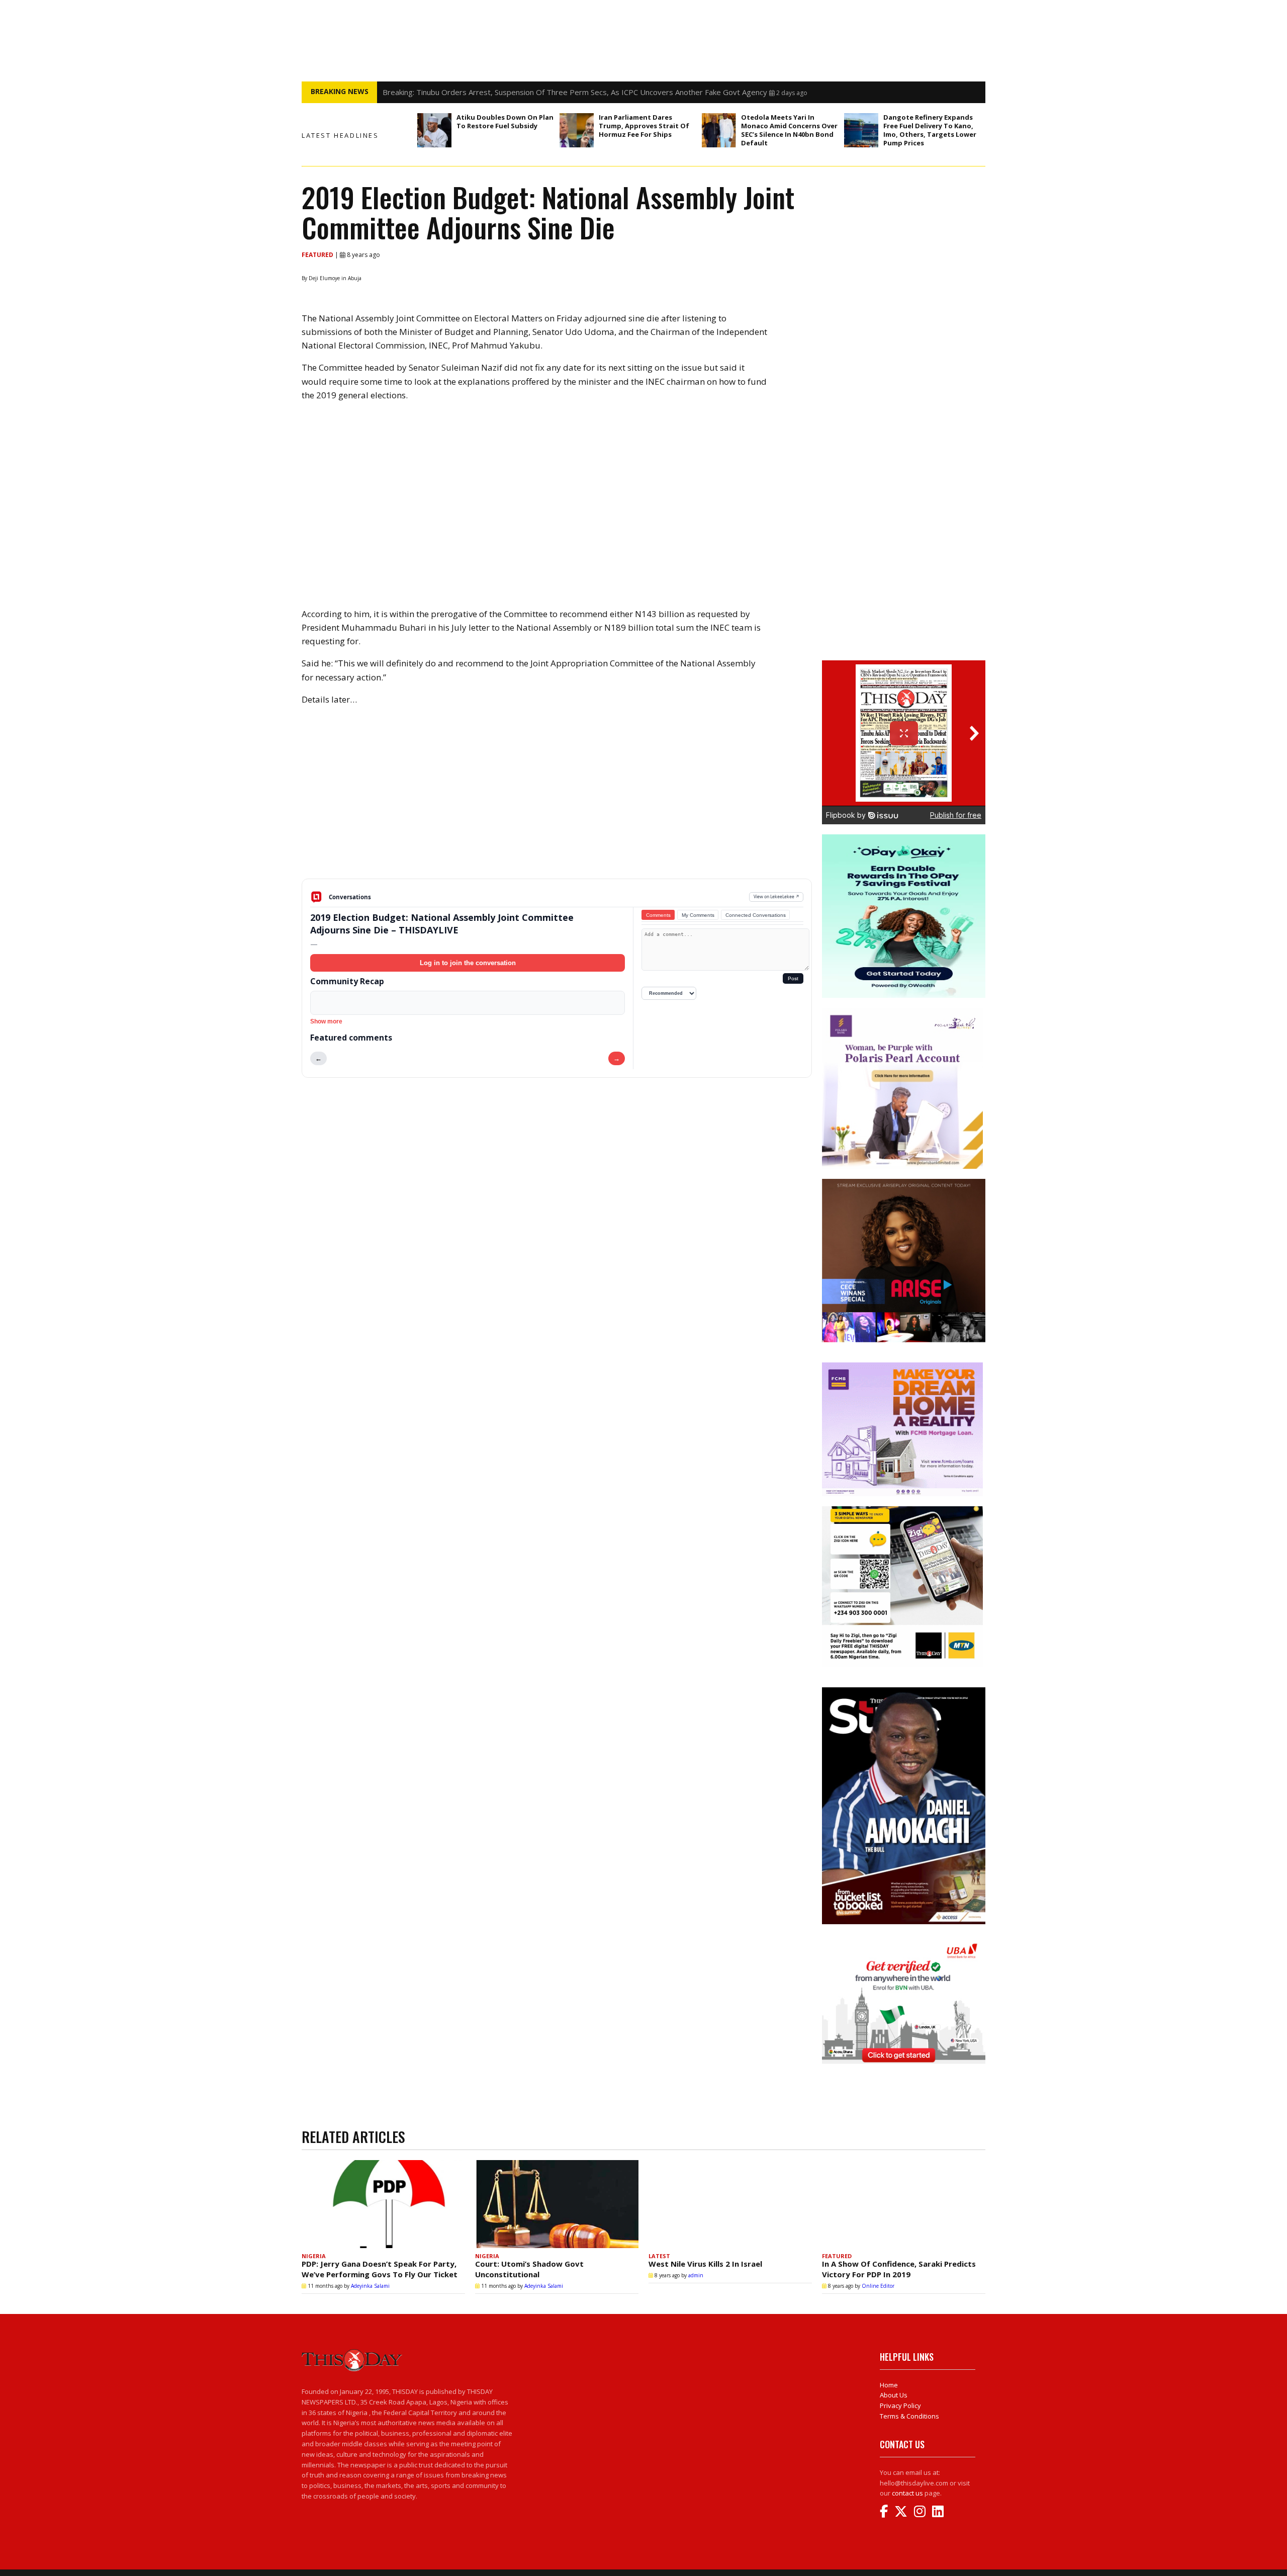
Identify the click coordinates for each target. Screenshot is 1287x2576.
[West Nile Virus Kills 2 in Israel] (730, 2204)
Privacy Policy (900, 2406)
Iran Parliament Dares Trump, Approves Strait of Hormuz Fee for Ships (644, 126)
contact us (907, 2493)
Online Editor (878, 2286)
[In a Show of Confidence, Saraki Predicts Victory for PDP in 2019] (904, 2204)
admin (696, 2275)
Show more (326, 1021)
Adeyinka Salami (370, 2286)
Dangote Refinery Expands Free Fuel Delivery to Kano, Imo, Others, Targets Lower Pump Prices (930, 130)
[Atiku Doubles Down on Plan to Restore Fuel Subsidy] (434, 130)
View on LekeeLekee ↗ (776, 896)
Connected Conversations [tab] (756, 915)
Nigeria (314, 2256)
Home (889, 2385)
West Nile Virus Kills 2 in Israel (705, 2264)
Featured (318, 255)
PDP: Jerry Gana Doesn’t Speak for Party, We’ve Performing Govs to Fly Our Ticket (380, 2269)
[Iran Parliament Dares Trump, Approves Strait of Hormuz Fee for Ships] (577, 130)
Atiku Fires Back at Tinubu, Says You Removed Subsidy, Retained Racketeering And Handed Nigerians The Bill (571, 92)
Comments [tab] (658, 915)
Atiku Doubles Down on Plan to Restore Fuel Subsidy (505, 121)
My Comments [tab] (698, 915)
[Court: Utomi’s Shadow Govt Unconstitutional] (557, 2204)
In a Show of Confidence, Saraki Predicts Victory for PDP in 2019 (899, 2269)
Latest (659, 2256)
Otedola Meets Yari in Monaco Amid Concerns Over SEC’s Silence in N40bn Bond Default (789, 130)
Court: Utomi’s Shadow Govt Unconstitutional (529, 2269)
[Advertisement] (557, 800)
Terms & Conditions (909, 2416)
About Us (894, 2395)
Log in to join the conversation (468, 963)
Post (793, 978)
